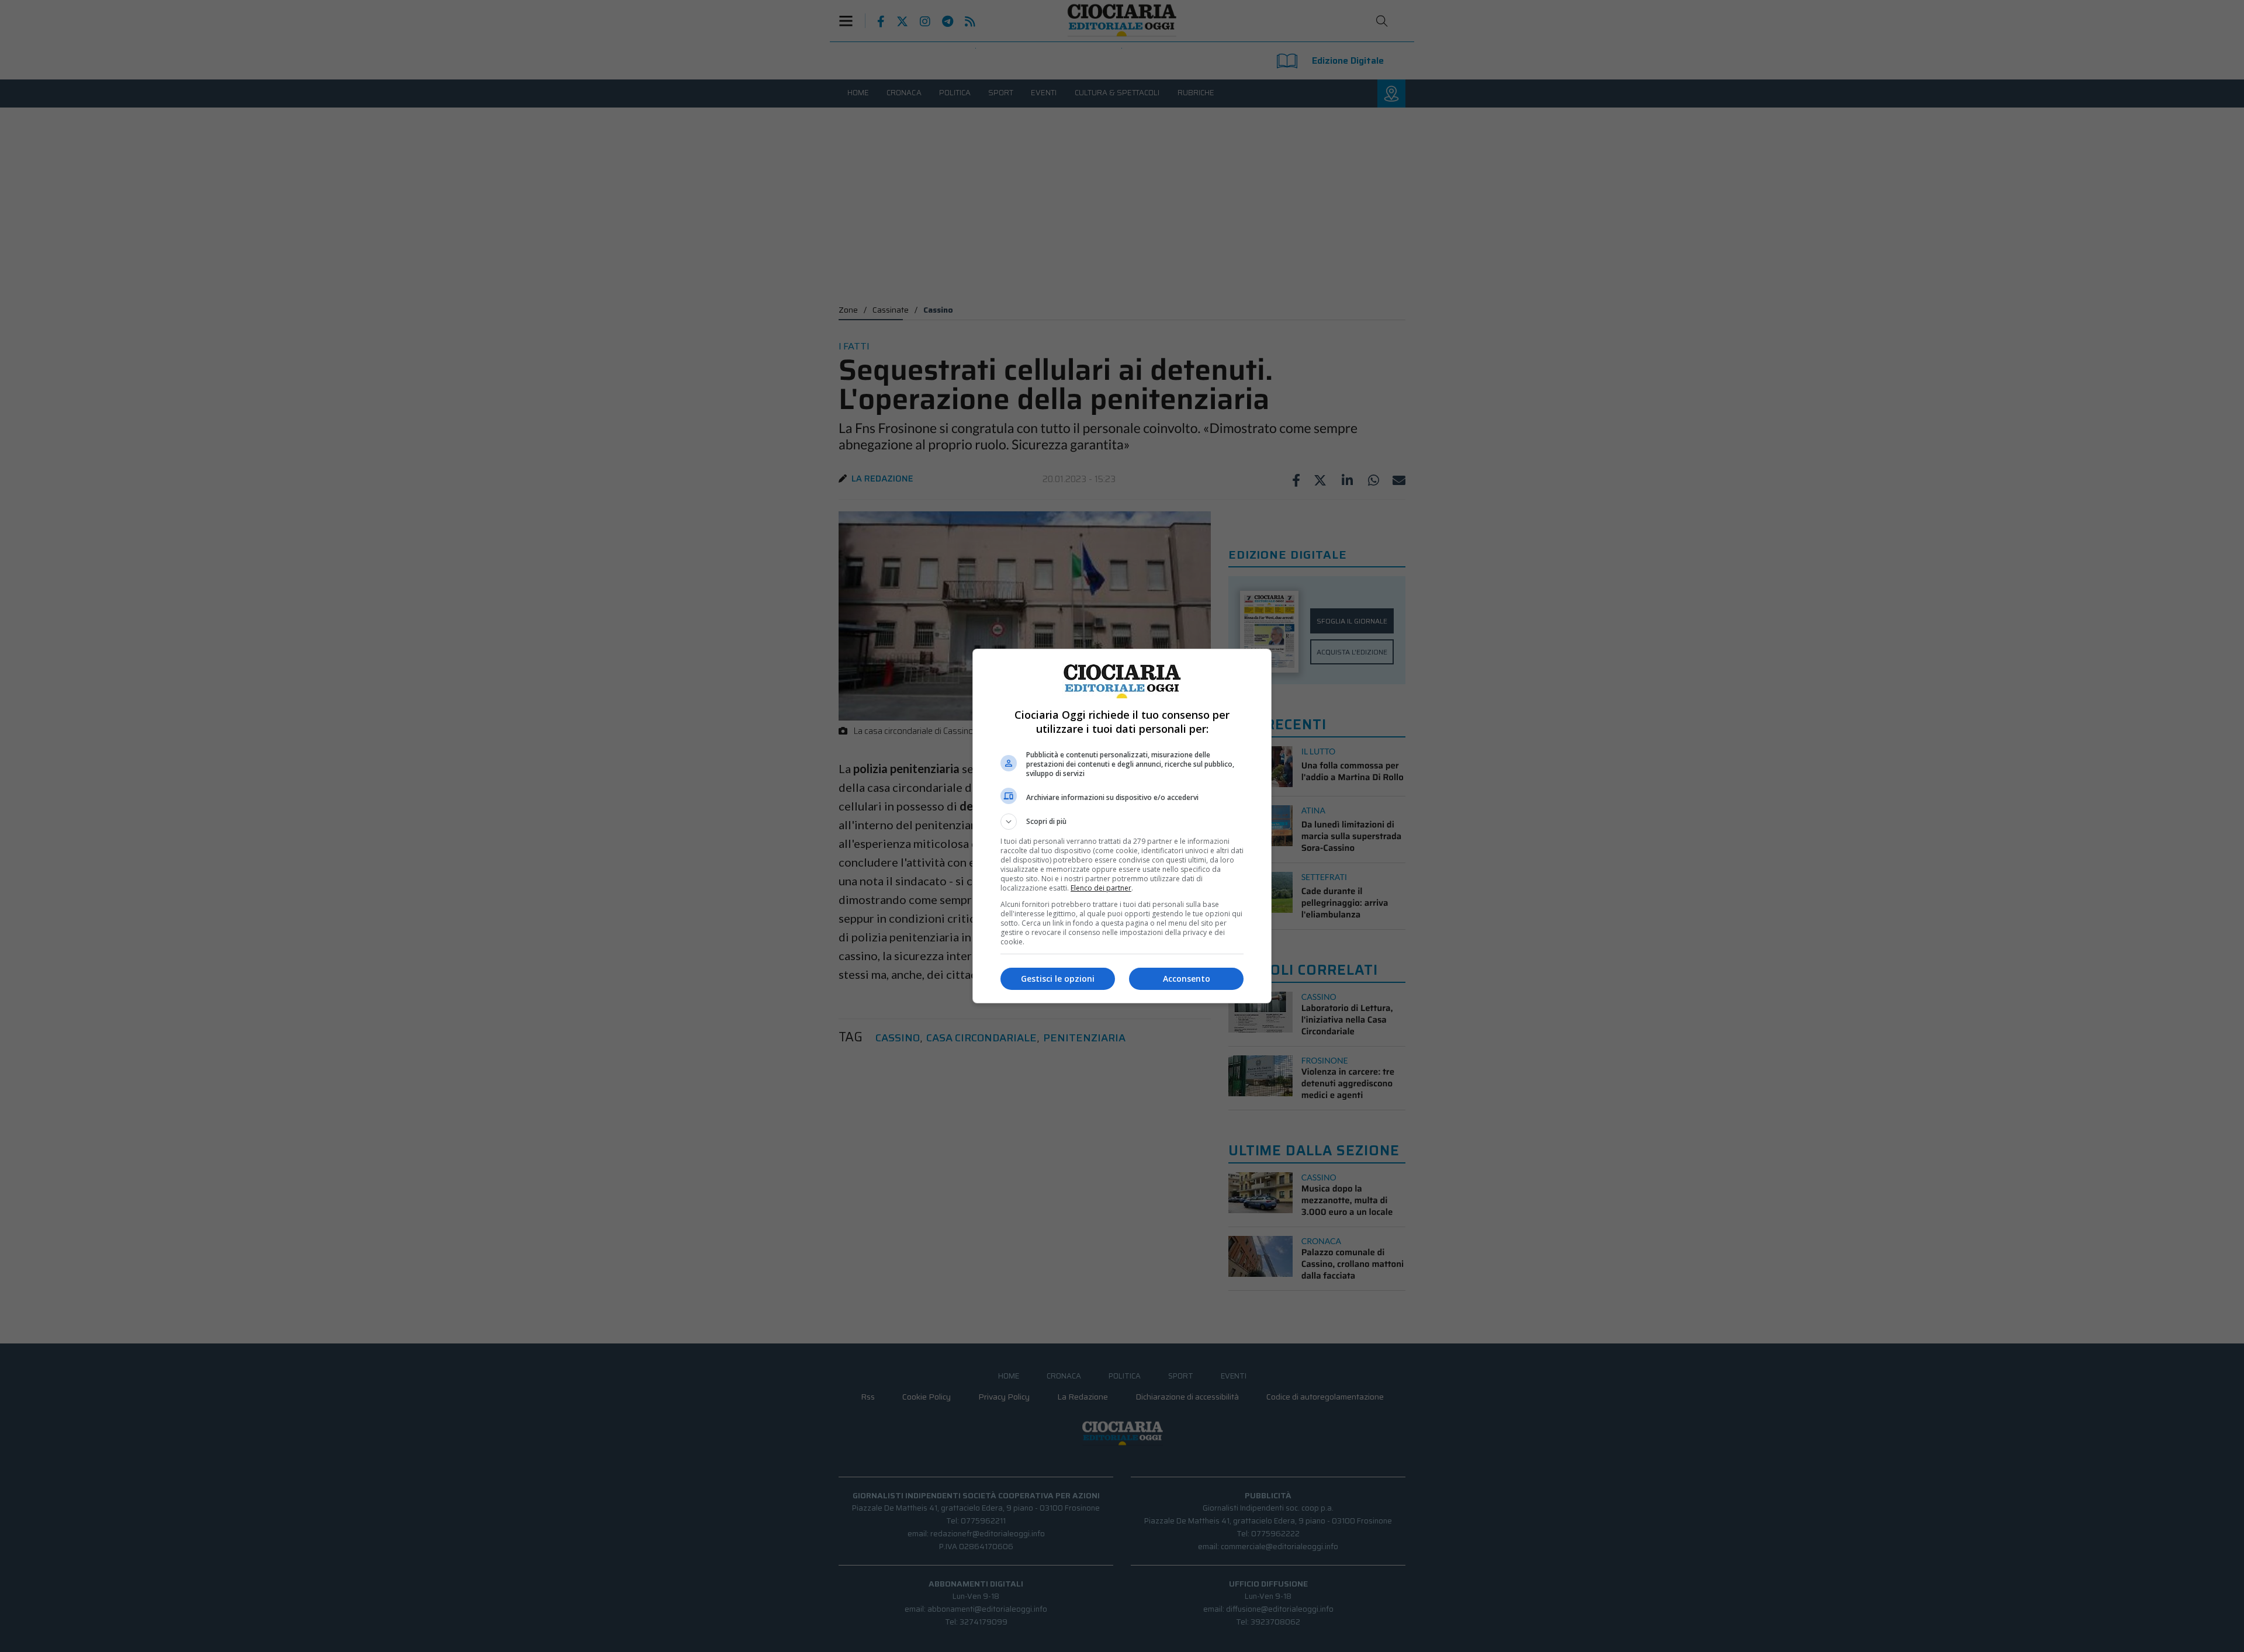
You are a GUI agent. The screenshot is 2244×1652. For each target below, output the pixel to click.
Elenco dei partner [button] (1101, 888)
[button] (1122, 822)
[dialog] (1122, 826)
